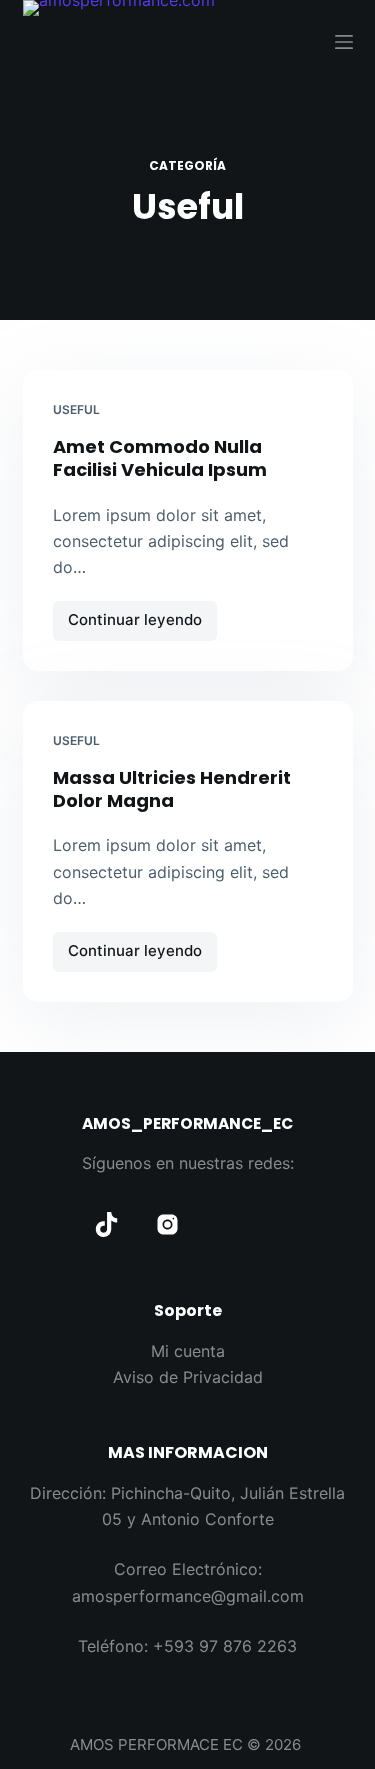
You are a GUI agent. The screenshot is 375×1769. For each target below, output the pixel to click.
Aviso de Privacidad (188, 1377)
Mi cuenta (188, 1351)
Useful (76, 409)
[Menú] (344, 42)
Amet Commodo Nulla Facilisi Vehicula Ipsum (160, 458)
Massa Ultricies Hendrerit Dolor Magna (172, 789)
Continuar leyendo (138, 625)
